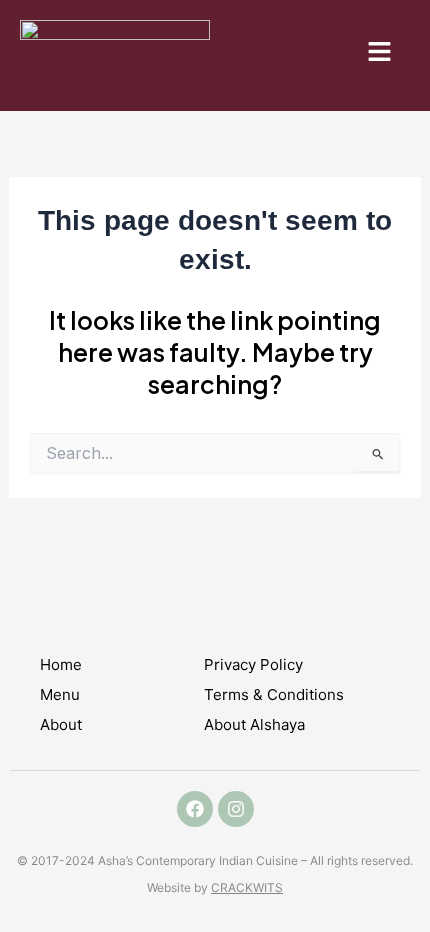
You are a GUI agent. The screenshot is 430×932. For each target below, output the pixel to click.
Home (61, 664)
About (61, 724)
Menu (60, 694)
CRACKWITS (247, 887)
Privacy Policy (253, 664)
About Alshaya (254, 724)
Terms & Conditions (274, 694)
